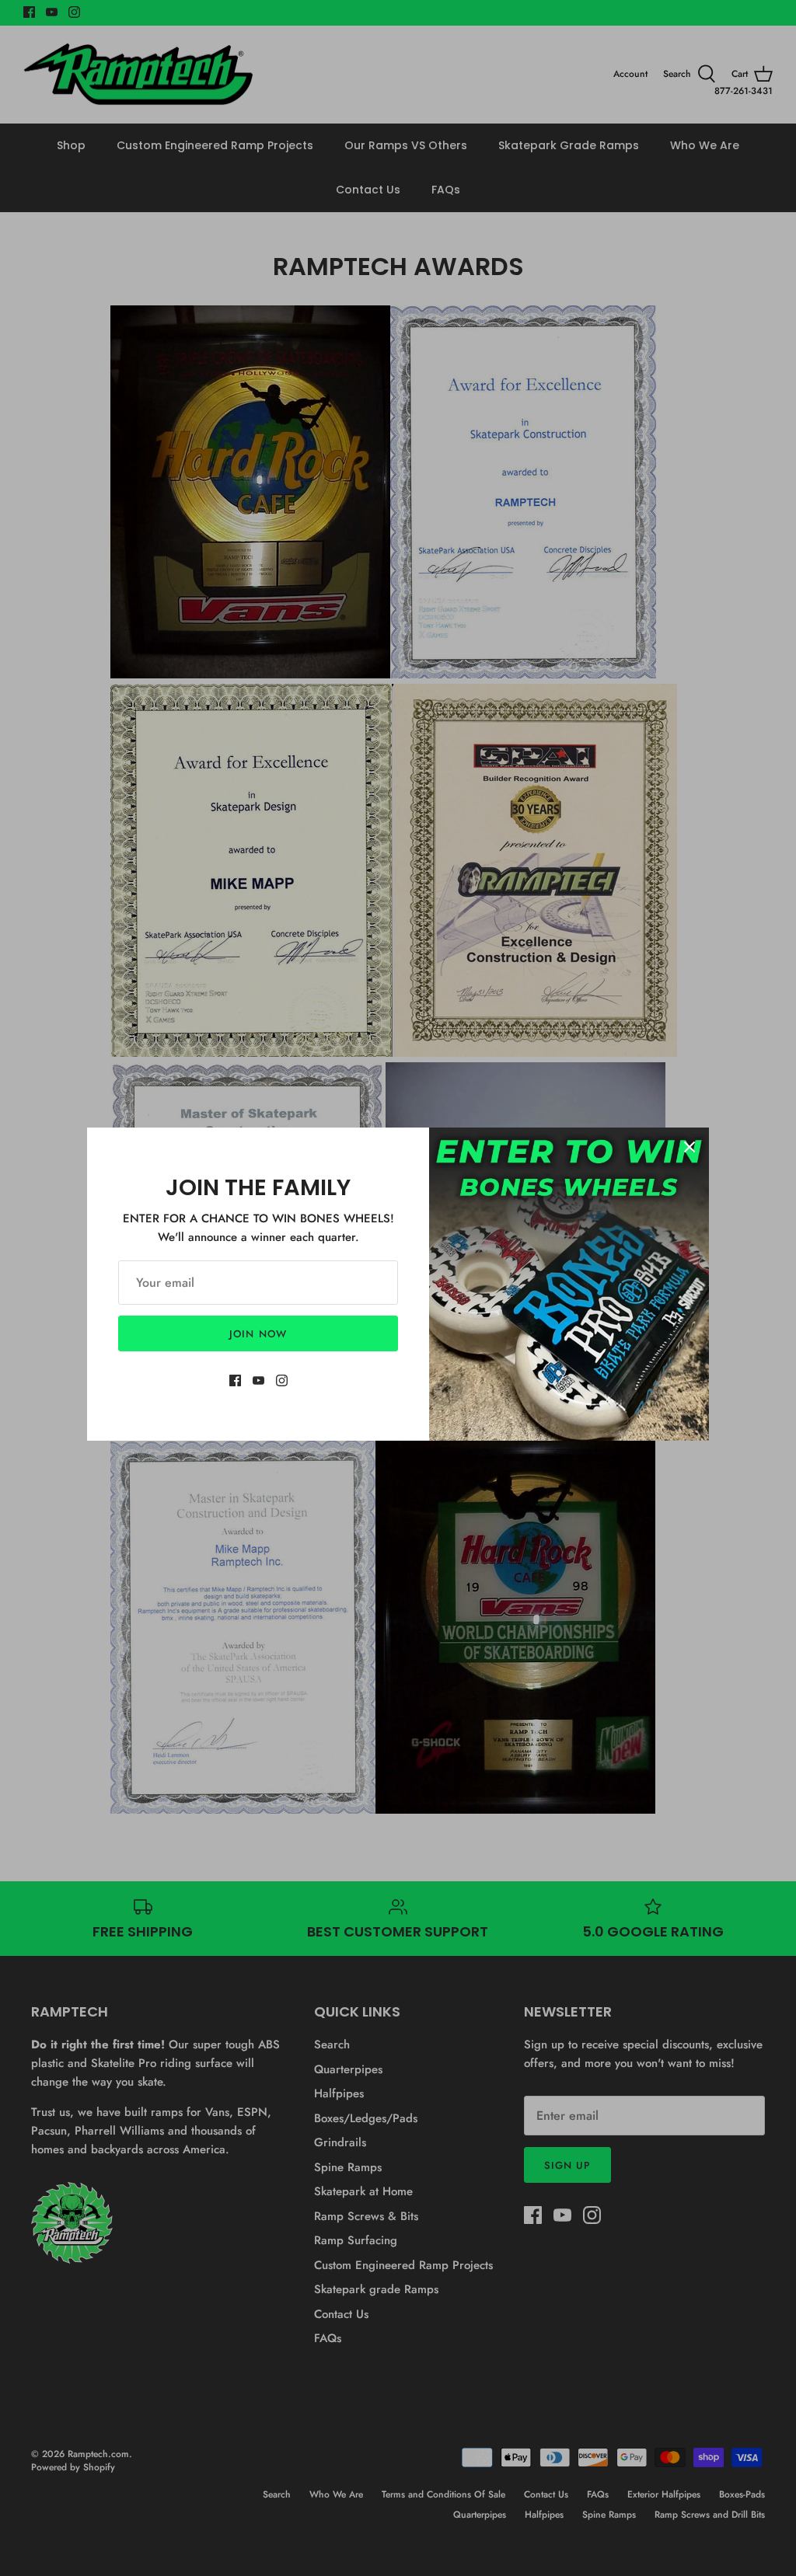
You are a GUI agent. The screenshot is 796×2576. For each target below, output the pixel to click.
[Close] (690, 1147)
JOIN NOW (258, 1334)
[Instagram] (282, 1380)
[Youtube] (258, 1380)
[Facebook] (235, 1380)
